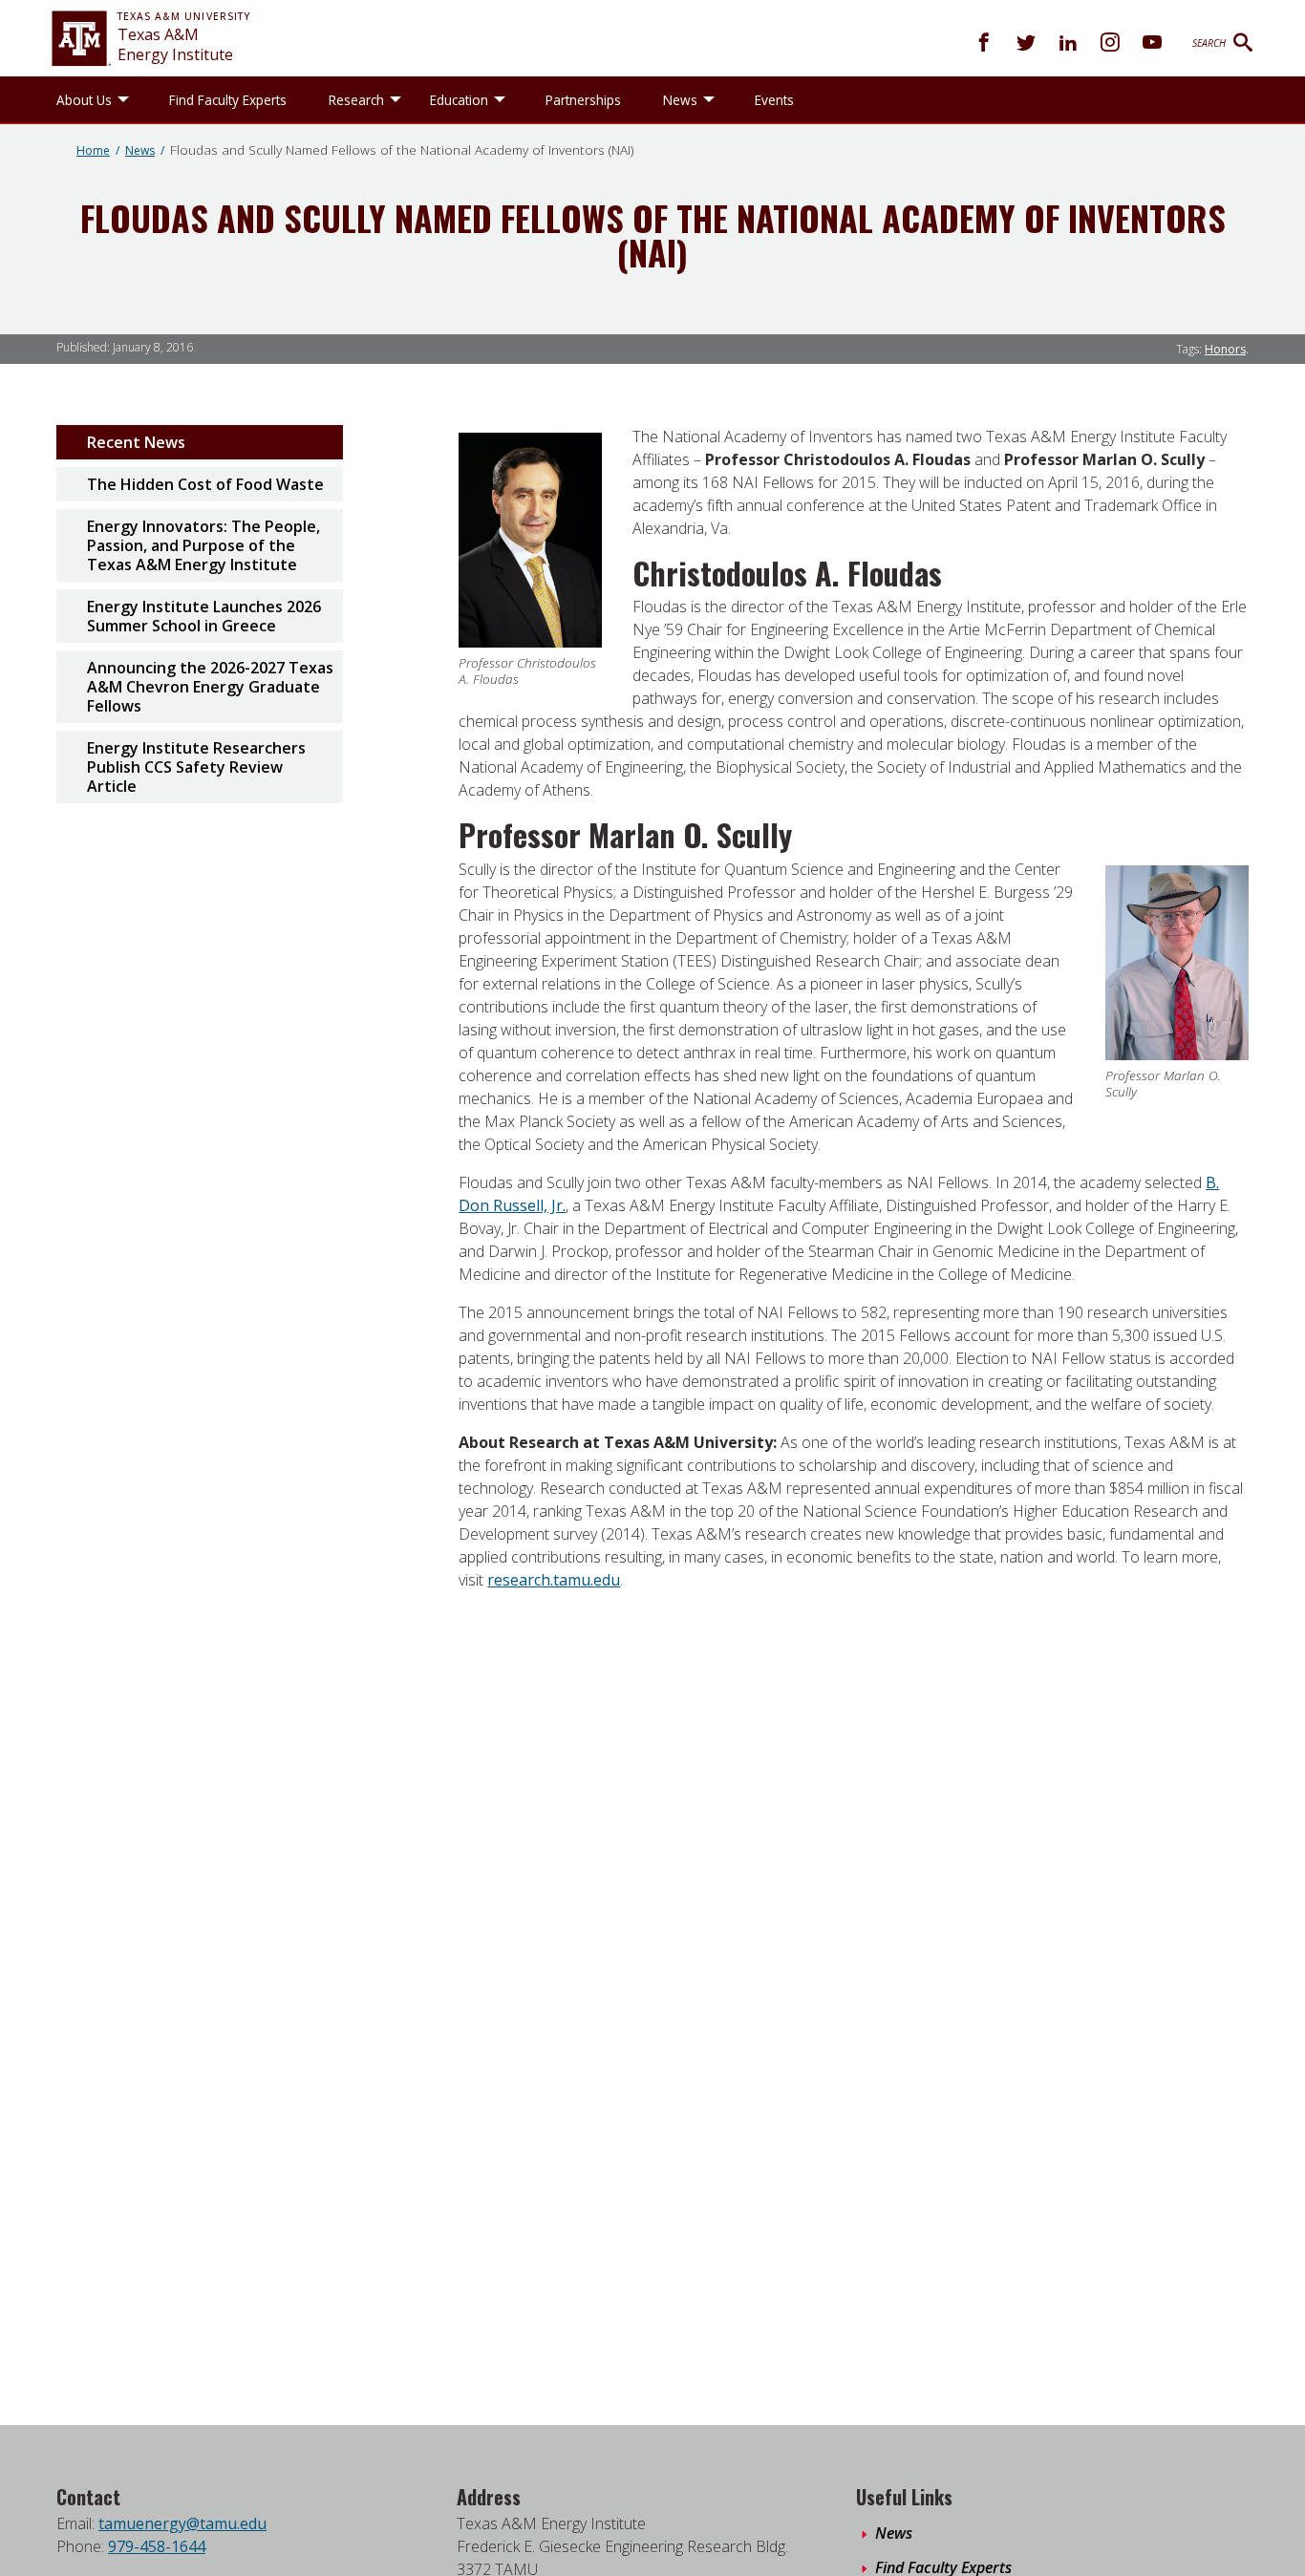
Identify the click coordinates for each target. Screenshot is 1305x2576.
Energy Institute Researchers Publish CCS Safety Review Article (196, 767)
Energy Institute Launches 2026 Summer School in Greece (204, 616)
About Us (84, 100)
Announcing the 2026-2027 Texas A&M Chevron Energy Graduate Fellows (210, 687)
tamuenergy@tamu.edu (182, 2523)
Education (459, 100)
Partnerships (583, 100)
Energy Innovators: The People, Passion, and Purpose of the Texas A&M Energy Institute (203, 545)
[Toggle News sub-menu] (709, 100)
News (680, 100)
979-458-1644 (157, 2546)
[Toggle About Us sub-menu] (123, 100)
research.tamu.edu (554, 1580)
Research (356, 100)
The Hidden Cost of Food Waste (205, 484)
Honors (1225, 349)
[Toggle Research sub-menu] (396, 100)
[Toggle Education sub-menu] (500, 100)
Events (774, 100)
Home (93, 150)
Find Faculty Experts (228, 100)
